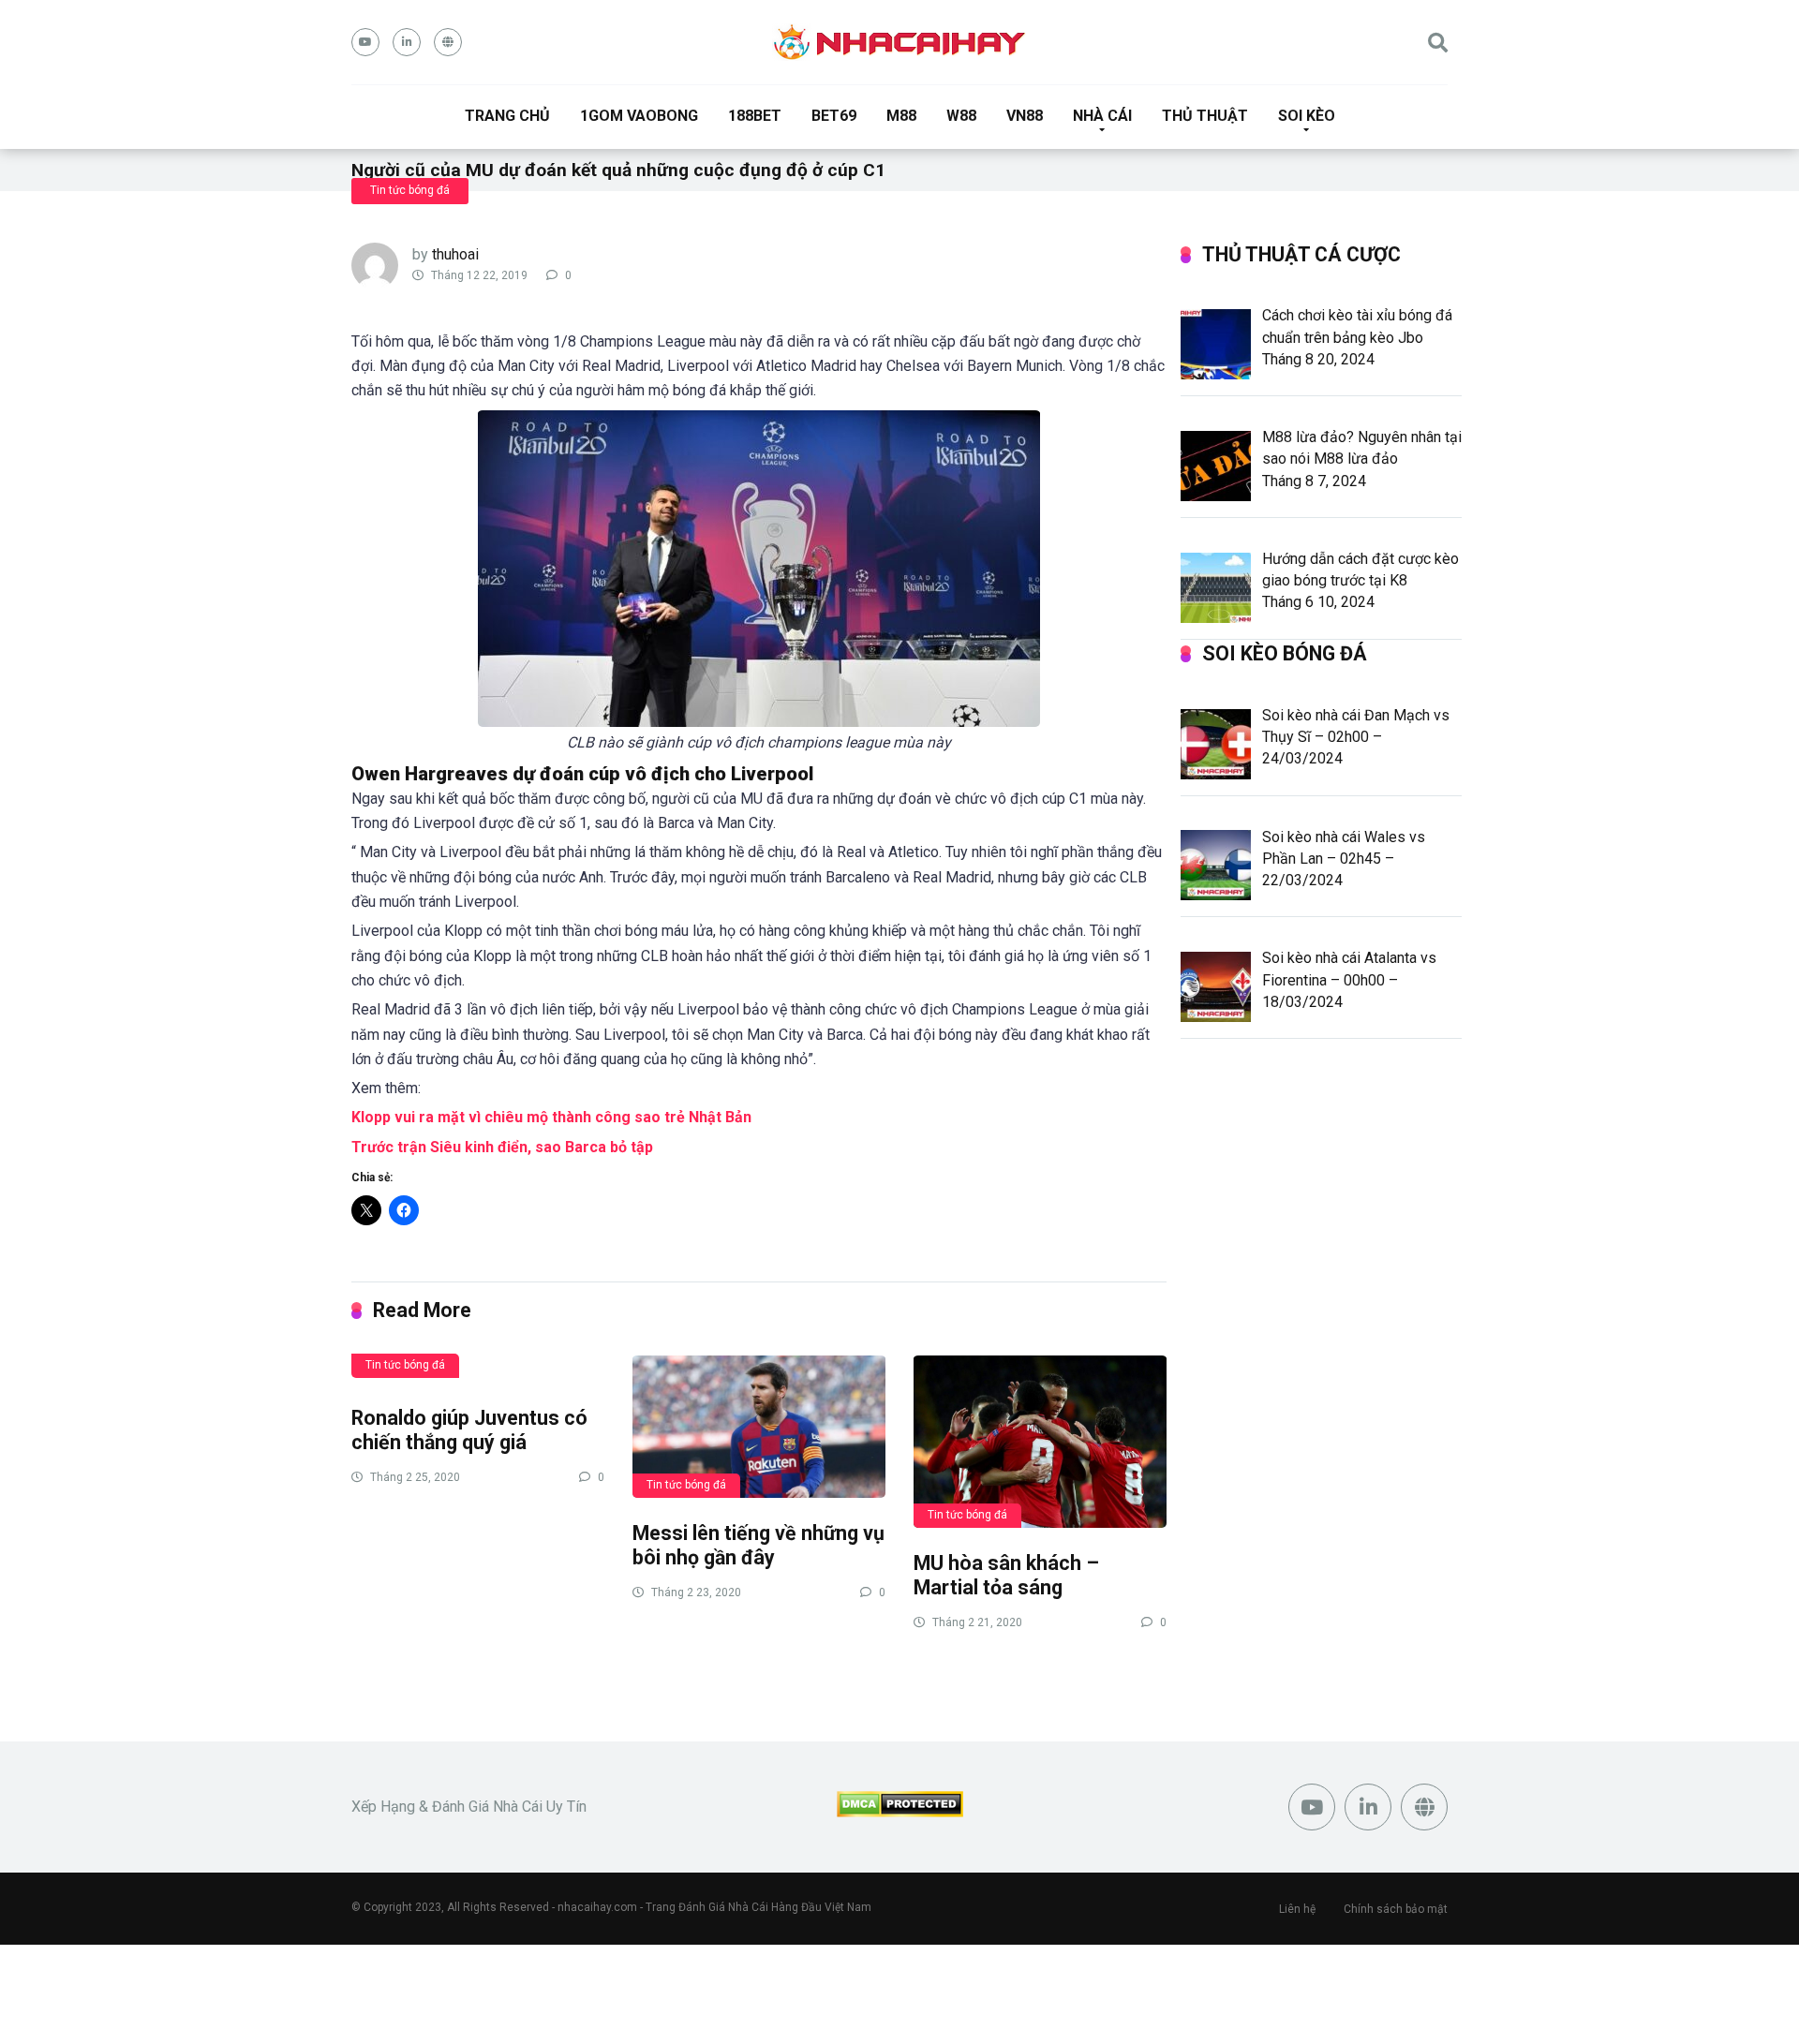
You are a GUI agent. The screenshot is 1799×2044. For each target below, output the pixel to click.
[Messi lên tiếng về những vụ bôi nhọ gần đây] (759, 1426)
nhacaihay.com (597, 1907)
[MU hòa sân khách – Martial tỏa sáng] (1040, 1441)
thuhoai (455, 254)
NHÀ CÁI (1102, 116)
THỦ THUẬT (1205, 116)
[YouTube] (365, 42)
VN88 (1025, 116)
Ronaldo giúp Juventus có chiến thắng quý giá (469, 1430)
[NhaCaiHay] (899, 42)
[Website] (448, 42)
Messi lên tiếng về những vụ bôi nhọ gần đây (758, 1546)
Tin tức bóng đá (410, 190)
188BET (755, 116)
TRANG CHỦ (507, 116)
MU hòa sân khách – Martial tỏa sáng (1006, 1576)
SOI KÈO (1307, 116)
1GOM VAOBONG (639, 116)
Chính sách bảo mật (1396, 1909)
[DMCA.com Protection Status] (900, 1812)
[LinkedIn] (407, 42)
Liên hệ (1297, 1909)
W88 (961, 116)
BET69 (834, 116)
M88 (901, 116)
